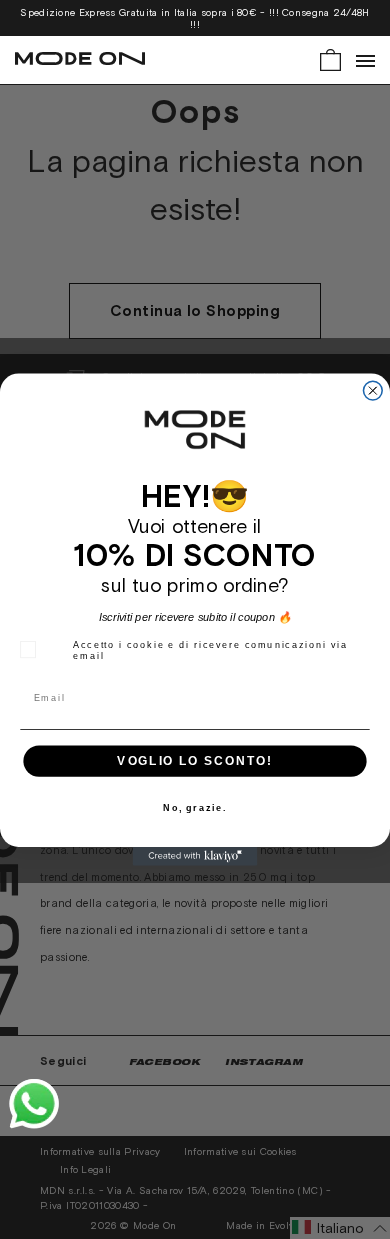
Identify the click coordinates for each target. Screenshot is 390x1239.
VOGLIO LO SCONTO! (194, 760)
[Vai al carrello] (330, 58)
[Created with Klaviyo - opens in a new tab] (195, 856)
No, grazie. (195, 808)
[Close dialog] (372, 390)
